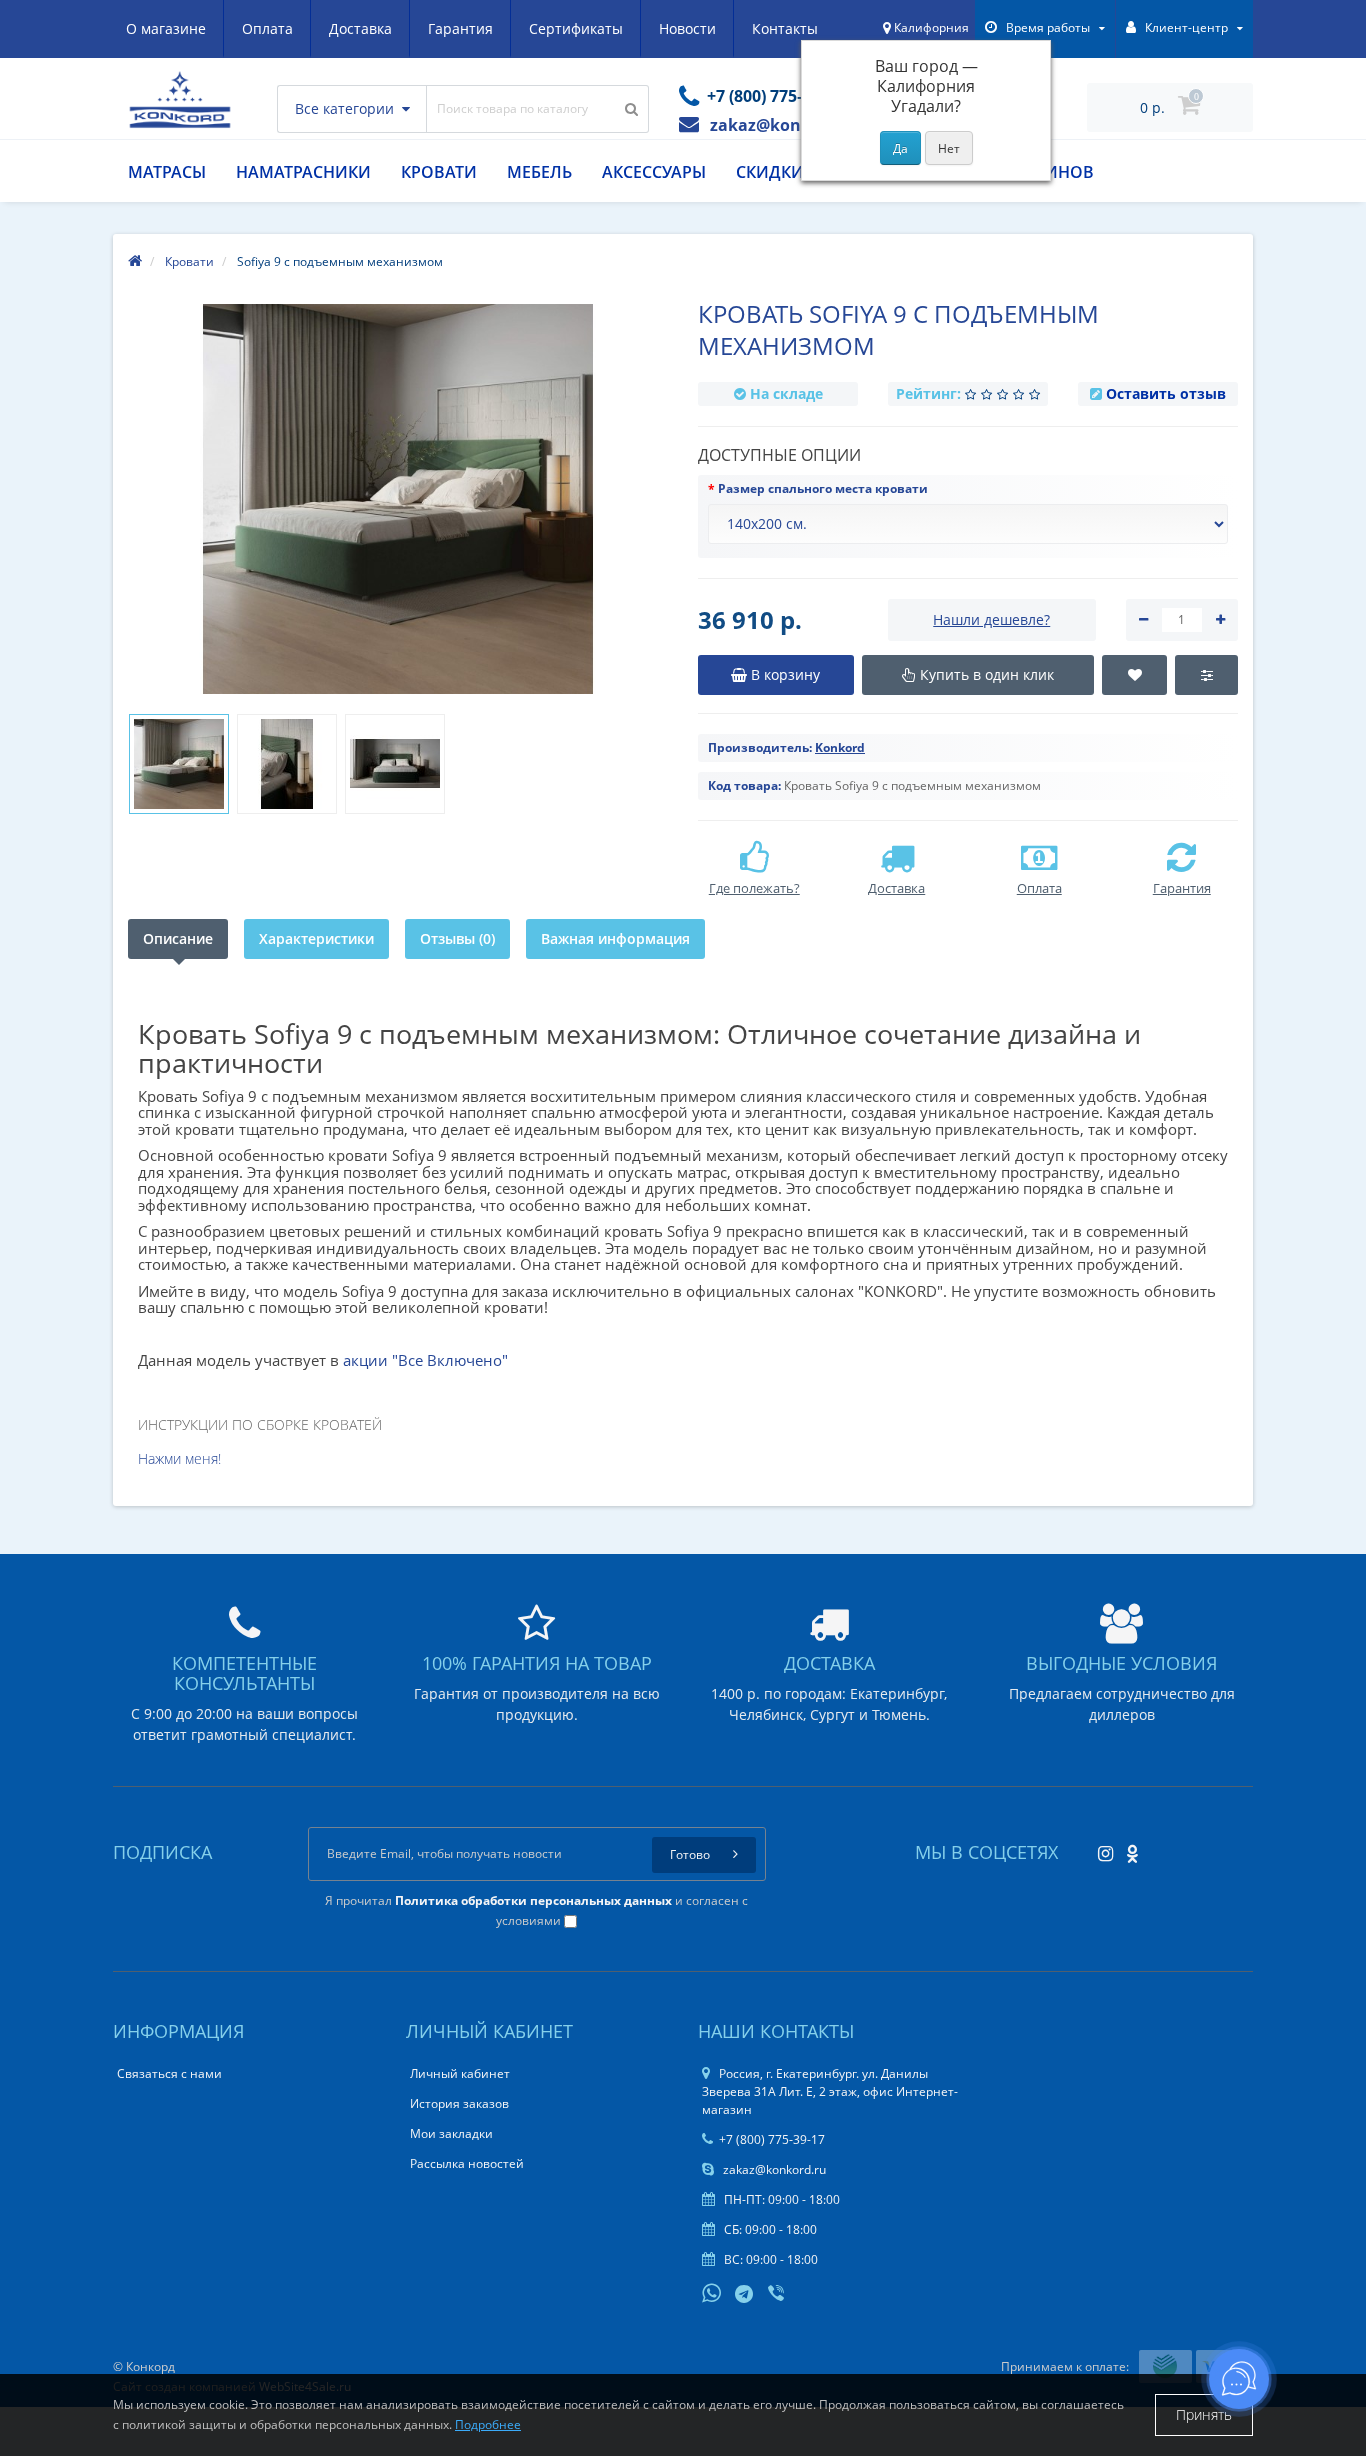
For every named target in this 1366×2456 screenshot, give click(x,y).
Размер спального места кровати (823, 488)
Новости (687, 28)
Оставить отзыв (1166, 393)
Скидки (770, 172)
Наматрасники (303, 172)
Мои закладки (451, 2133)
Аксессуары (654, 172)
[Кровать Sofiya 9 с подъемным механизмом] (179, 764)
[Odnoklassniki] (1127, 1847)
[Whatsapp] (712, 2291)
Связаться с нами (169, 2073)
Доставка (360, 28)
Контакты (785, 28)
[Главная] (135, 261)
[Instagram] (1100, 1847)
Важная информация (615, 938)
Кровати (439, 172)
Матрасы (167, 172)
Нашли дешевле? (991, 619)
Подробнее (488, 2424)
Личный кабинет (460, 2073)
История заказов (459, 2103)
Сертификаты (576, 28)
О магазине (166, 28)
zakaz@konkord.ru (773, 2169)
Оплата (267, 28)
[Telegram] (745, 2295)
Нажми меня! (179, 1458)
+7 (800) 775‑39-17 (772, 2139)
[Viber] (778, 2295)
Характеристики (316, 938)
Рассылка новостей (467, 2163)
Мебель (539, 172)
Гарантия (460, 28)
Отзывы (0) (457, 938)
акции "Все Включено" (425, 1360)
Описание (178, 938)
